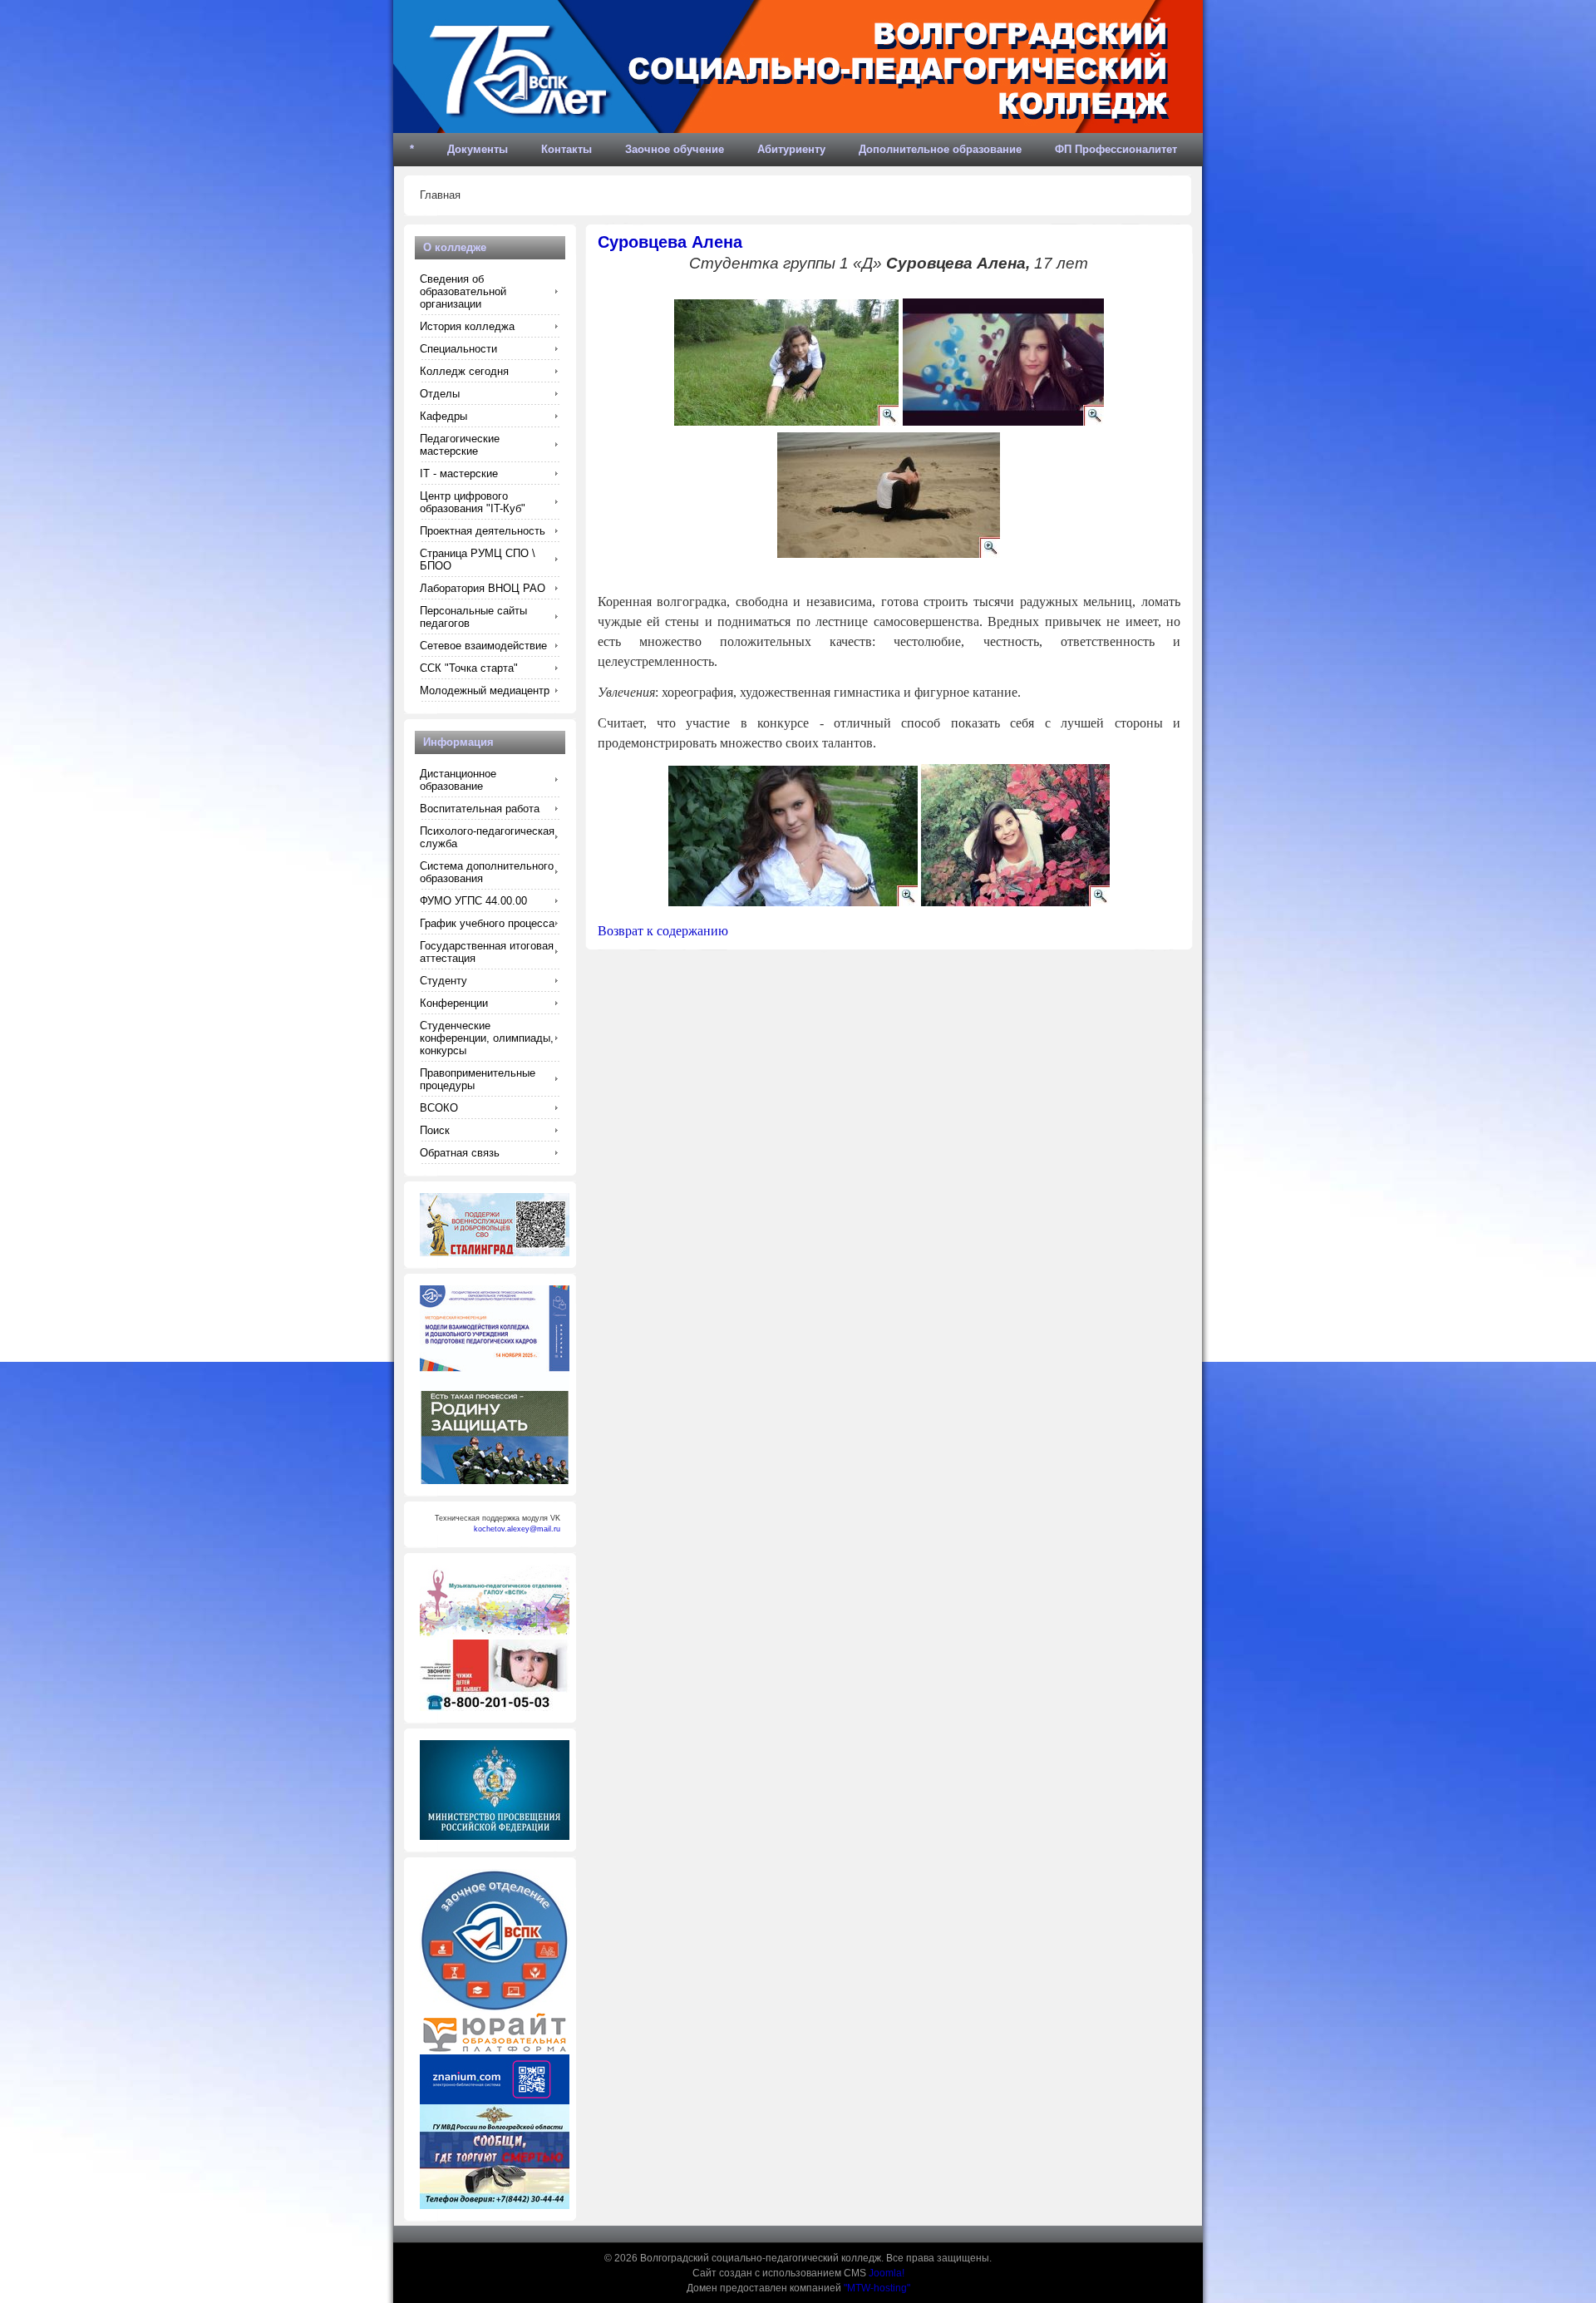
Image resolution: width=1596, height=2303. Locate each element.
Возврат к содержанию (663, 931)
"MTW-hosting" (877, 2288)
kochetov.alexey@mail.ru (517, 1529)
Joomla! (887, 2273)
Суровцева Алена (670, 242)
